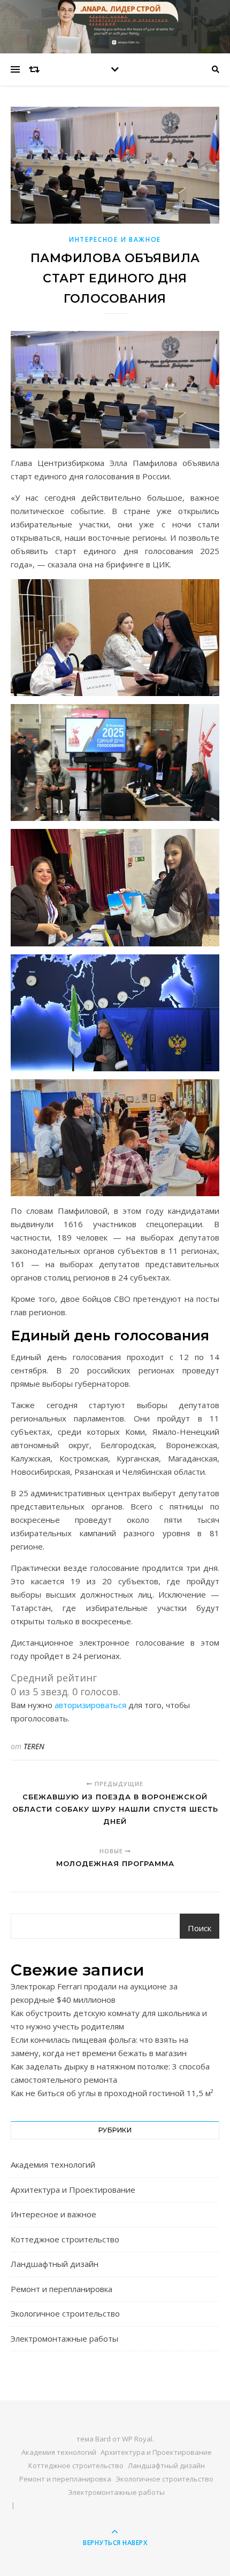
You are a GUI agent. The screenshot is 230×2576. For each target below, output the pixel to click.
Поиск (200, 1928)
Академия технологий (53, 2164)
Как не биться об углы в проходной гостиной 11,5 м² (112, 2093)
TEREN (34, 1746)
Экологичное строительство (65, 2313)
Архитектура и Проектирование (73, 2190)
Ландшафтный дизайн (55, 2264)
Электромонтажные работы (64, 2338)
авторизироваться (90, 1705)
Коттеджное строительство (65, 2239)
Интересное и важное (115, 239)
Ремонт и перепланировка (62, 2289)
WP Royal (137, 2439)
